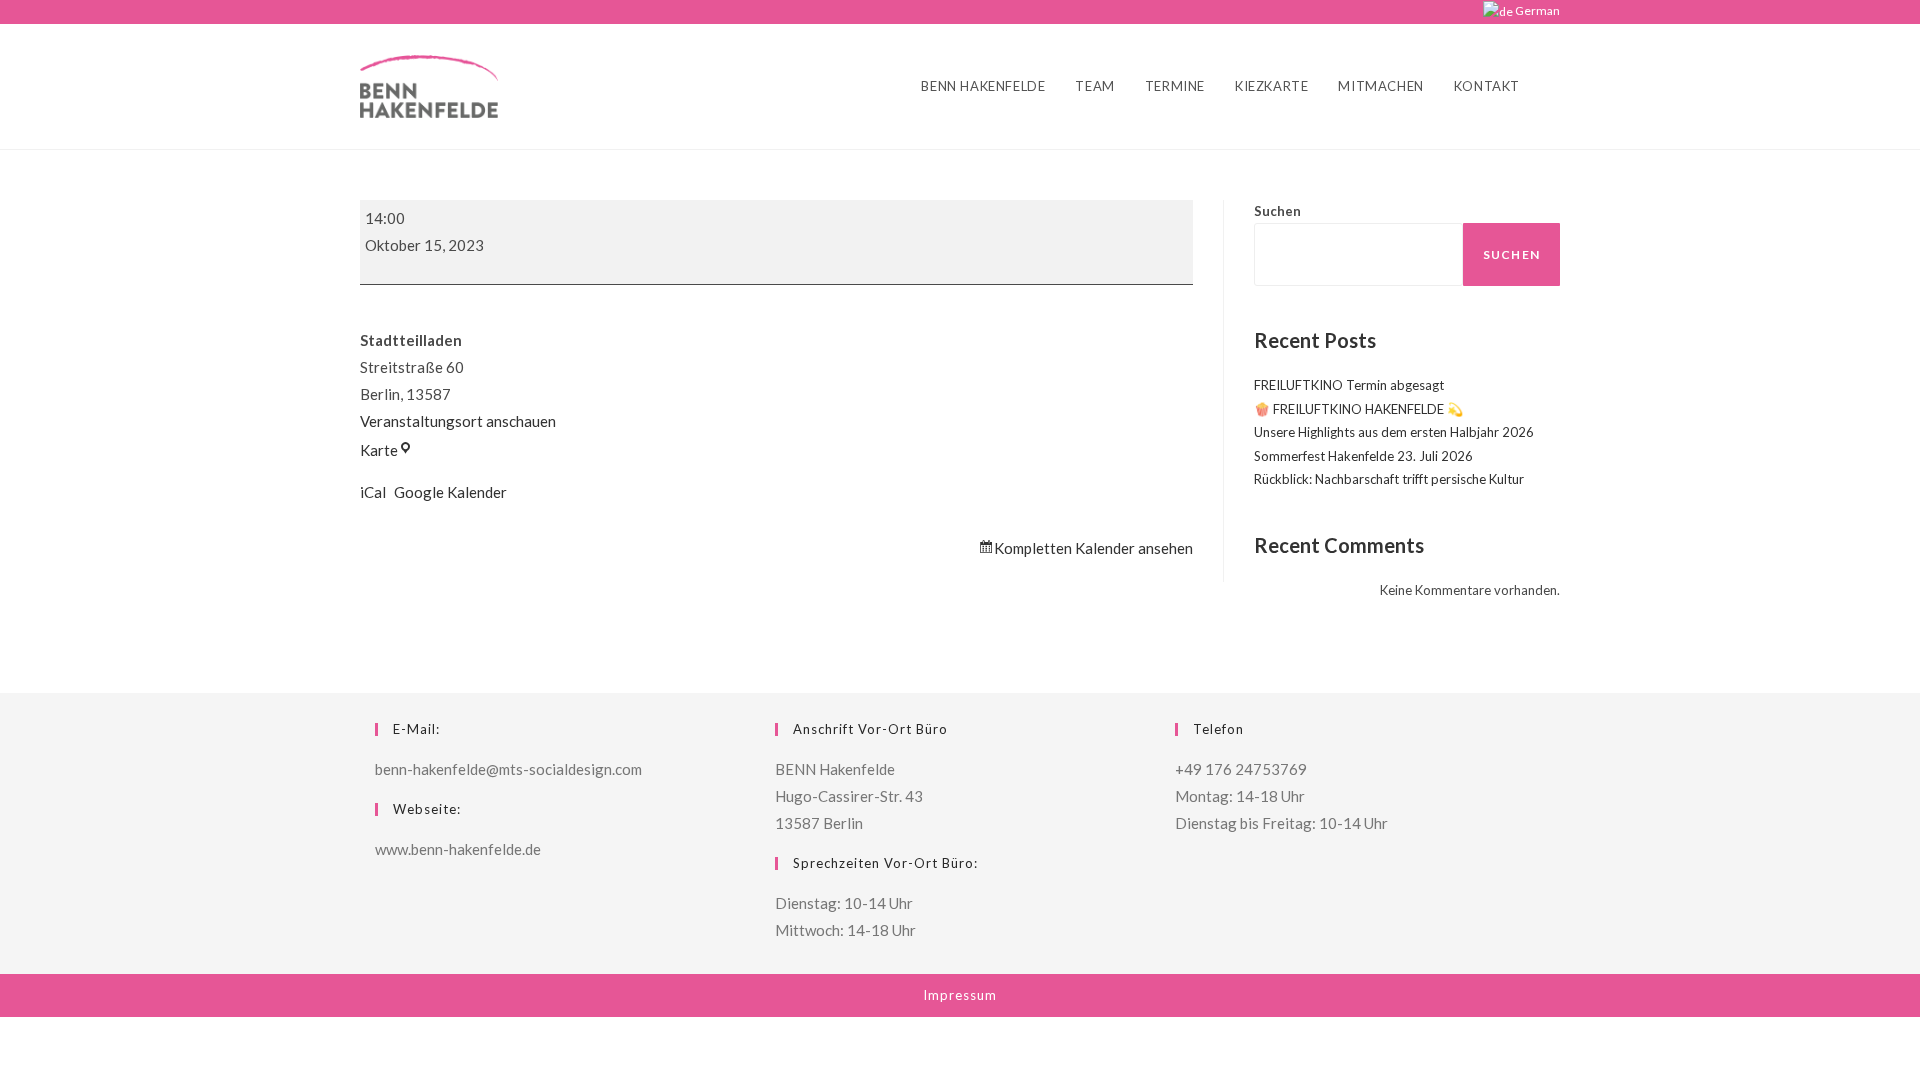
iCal (373, 492)
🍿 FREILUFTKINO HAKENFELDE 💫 (1358, 409)
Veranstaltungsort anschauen (458, 421)
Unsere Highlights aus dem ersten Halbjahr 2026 (1394, 432)
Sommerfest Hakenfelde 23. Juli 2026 (1363, 456)
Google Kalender (450, 492)
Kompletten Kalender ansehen (1093, 548)
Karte (386, 450)
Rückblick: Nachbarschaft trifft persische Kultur (1389, 479)
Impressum (960, 995)
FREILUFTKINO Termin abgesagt (1349, 385)
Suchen (1277, 211)
